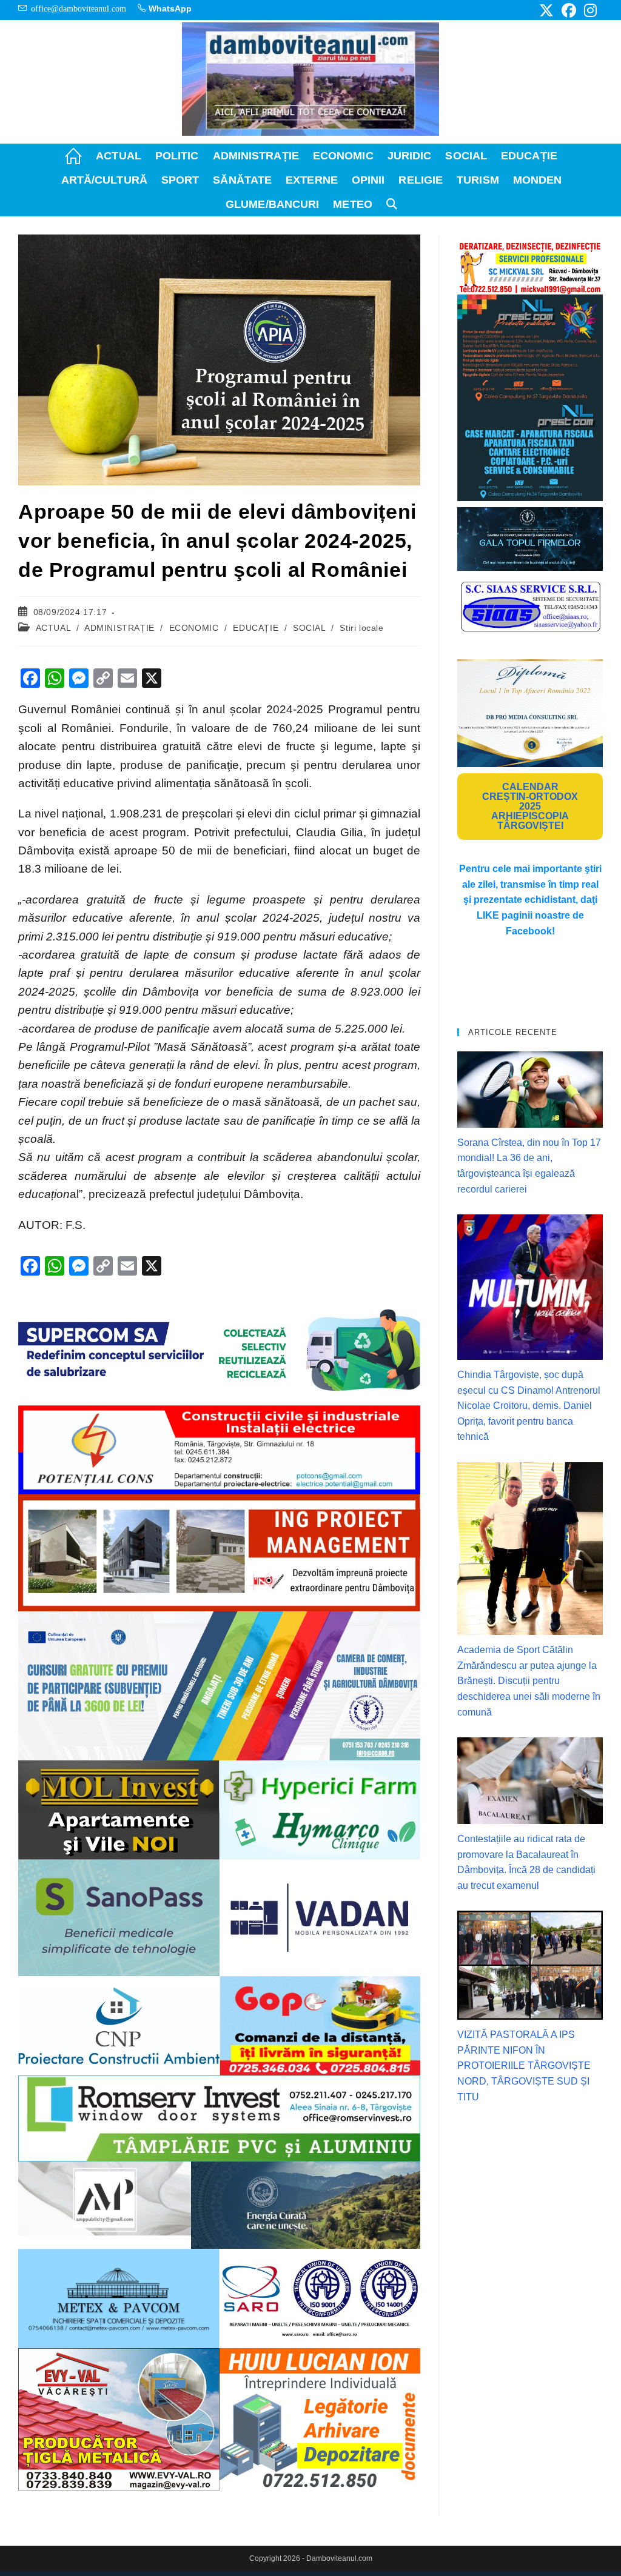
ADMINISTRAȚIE (119, 628)
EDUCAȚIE (256, 628)
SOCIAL (309, 628)
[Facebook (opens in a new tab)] (569, 10)
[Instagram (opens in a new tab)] (589, 10)
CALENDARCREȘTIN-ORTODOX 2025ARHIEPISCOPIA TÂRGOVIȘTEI (530, 806)
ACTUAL (53, 628)
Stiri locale (361, 628)
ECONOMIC (194, 628)
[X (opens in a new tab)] (546, 10)
